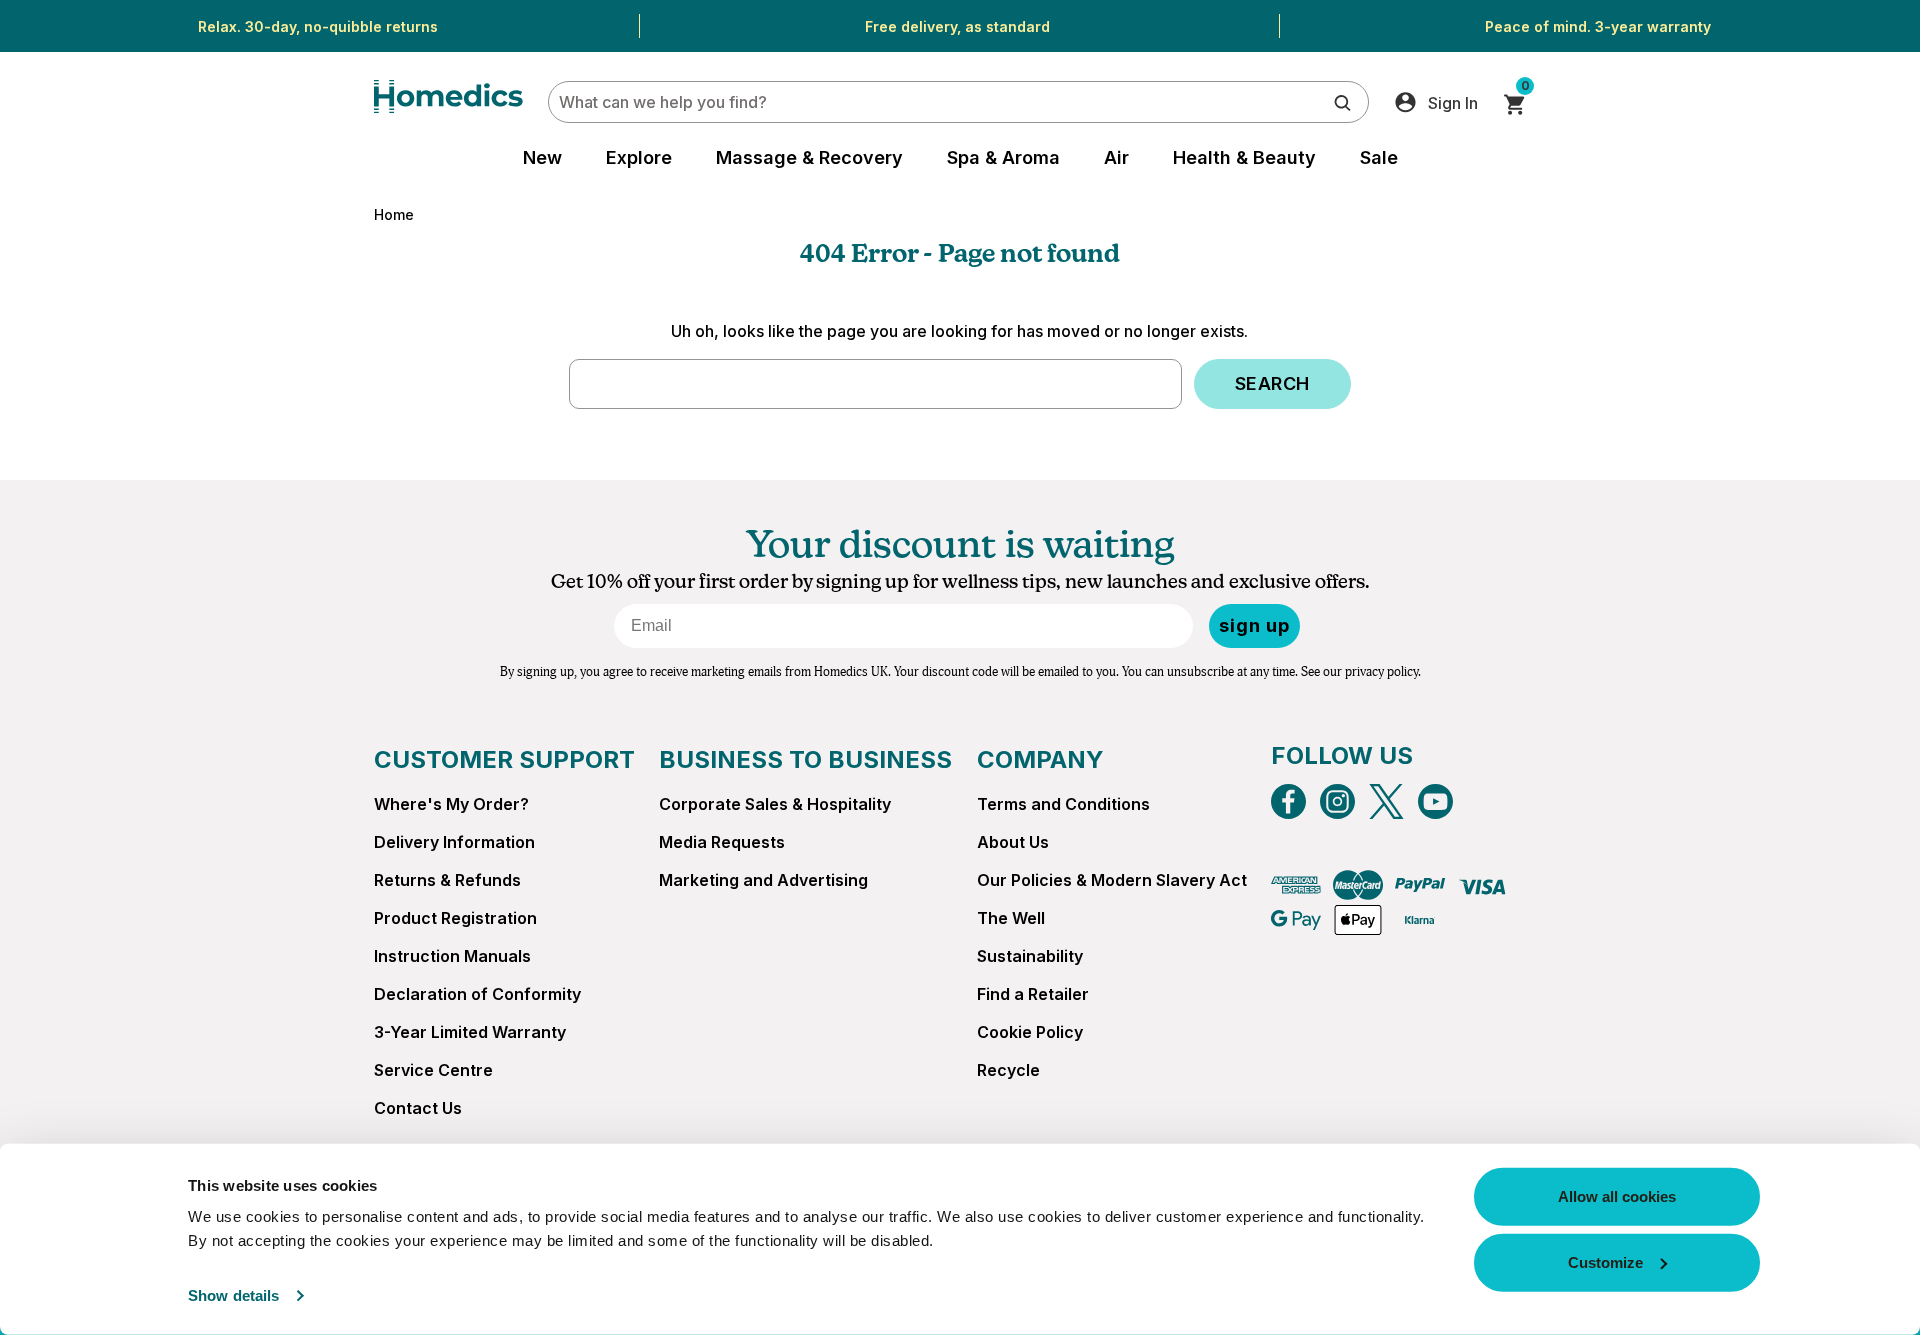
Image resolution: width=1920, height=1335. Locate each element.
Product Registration (455, 918)
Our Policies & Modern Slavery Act (1112, 880)
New (542, 157)
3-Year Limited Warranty (470, 1032)
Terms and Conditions (1063, 804)
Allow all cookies (1617, 1196)
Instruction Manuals (452, 956)
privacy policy (1381, 672)
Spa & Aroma (1003, 157)
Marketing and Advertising (763, 880)
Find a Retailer (1033, 994)
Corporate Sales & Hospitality (775, 804)
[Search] (1342, 101)
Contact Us (418, 1108)
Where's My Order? (451, 804)
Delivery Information (454, 842)
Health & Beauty (1244, 157)
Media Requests (722, 842)
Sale (1379, 157)
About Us (1013, 842)
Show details (233, 1295)
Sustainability (1030, 956)
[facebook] (1288, 801)
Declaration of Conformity (477, 994)
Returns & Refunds (447, 880)
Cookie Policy (1030, 1032)
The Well (1011, 918)
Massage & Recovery (809, 157)
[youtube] (1435, 801)
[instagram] (1337, 801)
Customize (1605, 1261)
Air (1116, 157)
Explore (639, 157)
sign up (1254, 625)
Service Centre (433, 1070)
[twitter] (1386, 801)
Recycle (1008, 1070)
